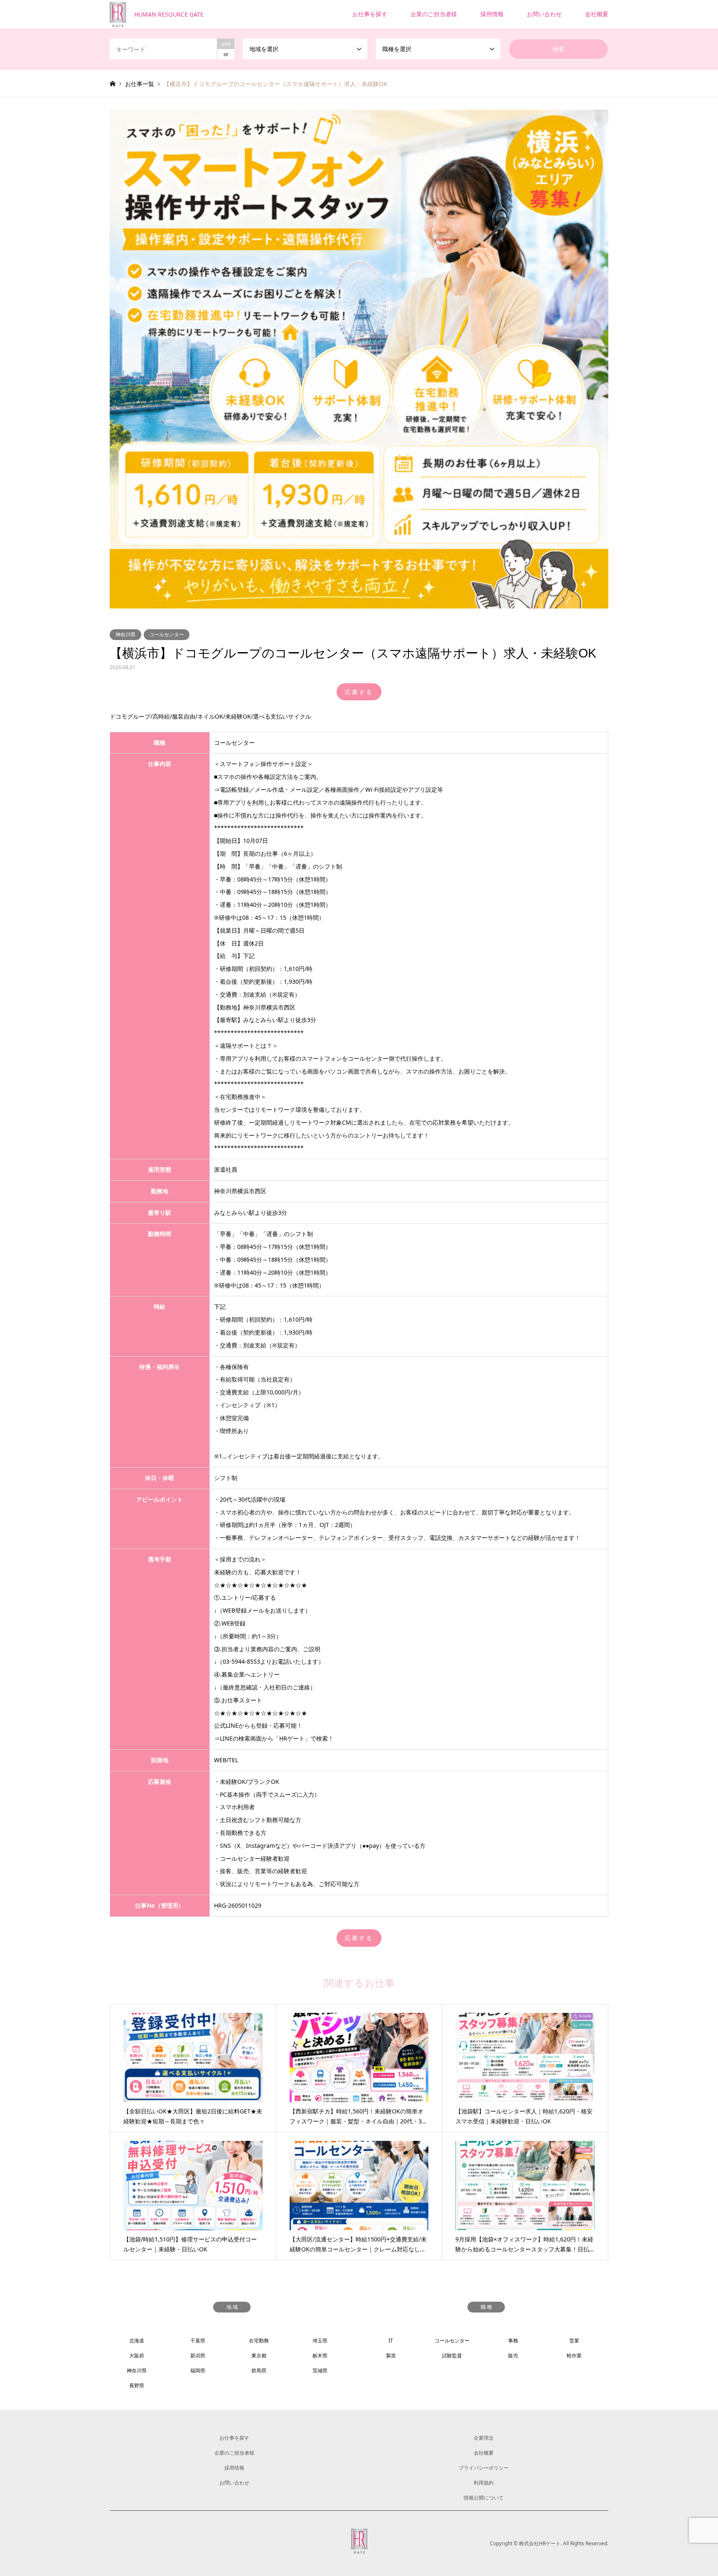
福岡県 (198, 2370)
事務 (513, 2341)
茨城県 (320, 2370)
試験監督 (452, 2356)
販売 (513, 2356)
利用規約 (484, 2483)
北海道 (137, 2341)
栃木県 (320, 2356)
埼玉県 (320, 2341)
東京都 (259, 2356)
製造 (391, 2356)
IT (391, 2341)
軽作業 (574, 2356)
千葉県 (198, 2341)
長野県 (137, 2385)
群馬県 (259, 2370)
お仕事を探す (370, 14)
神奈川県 (125, 634)
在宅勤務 (259, 2341)
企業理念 (484, 2438)
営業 (574, 2341)
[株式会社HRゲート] (359, 2548)
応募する (359, 692)
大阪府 (137, 2356)
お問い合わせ (544, 14)
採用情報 (492, 14)
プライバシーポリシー (484, 2468)
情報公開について (484, 2498)
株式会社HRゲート (540, 2543)
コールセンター (167, 634)
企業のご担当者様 (434, 14)
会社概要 (597, 14)
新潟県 (198, 2356)
